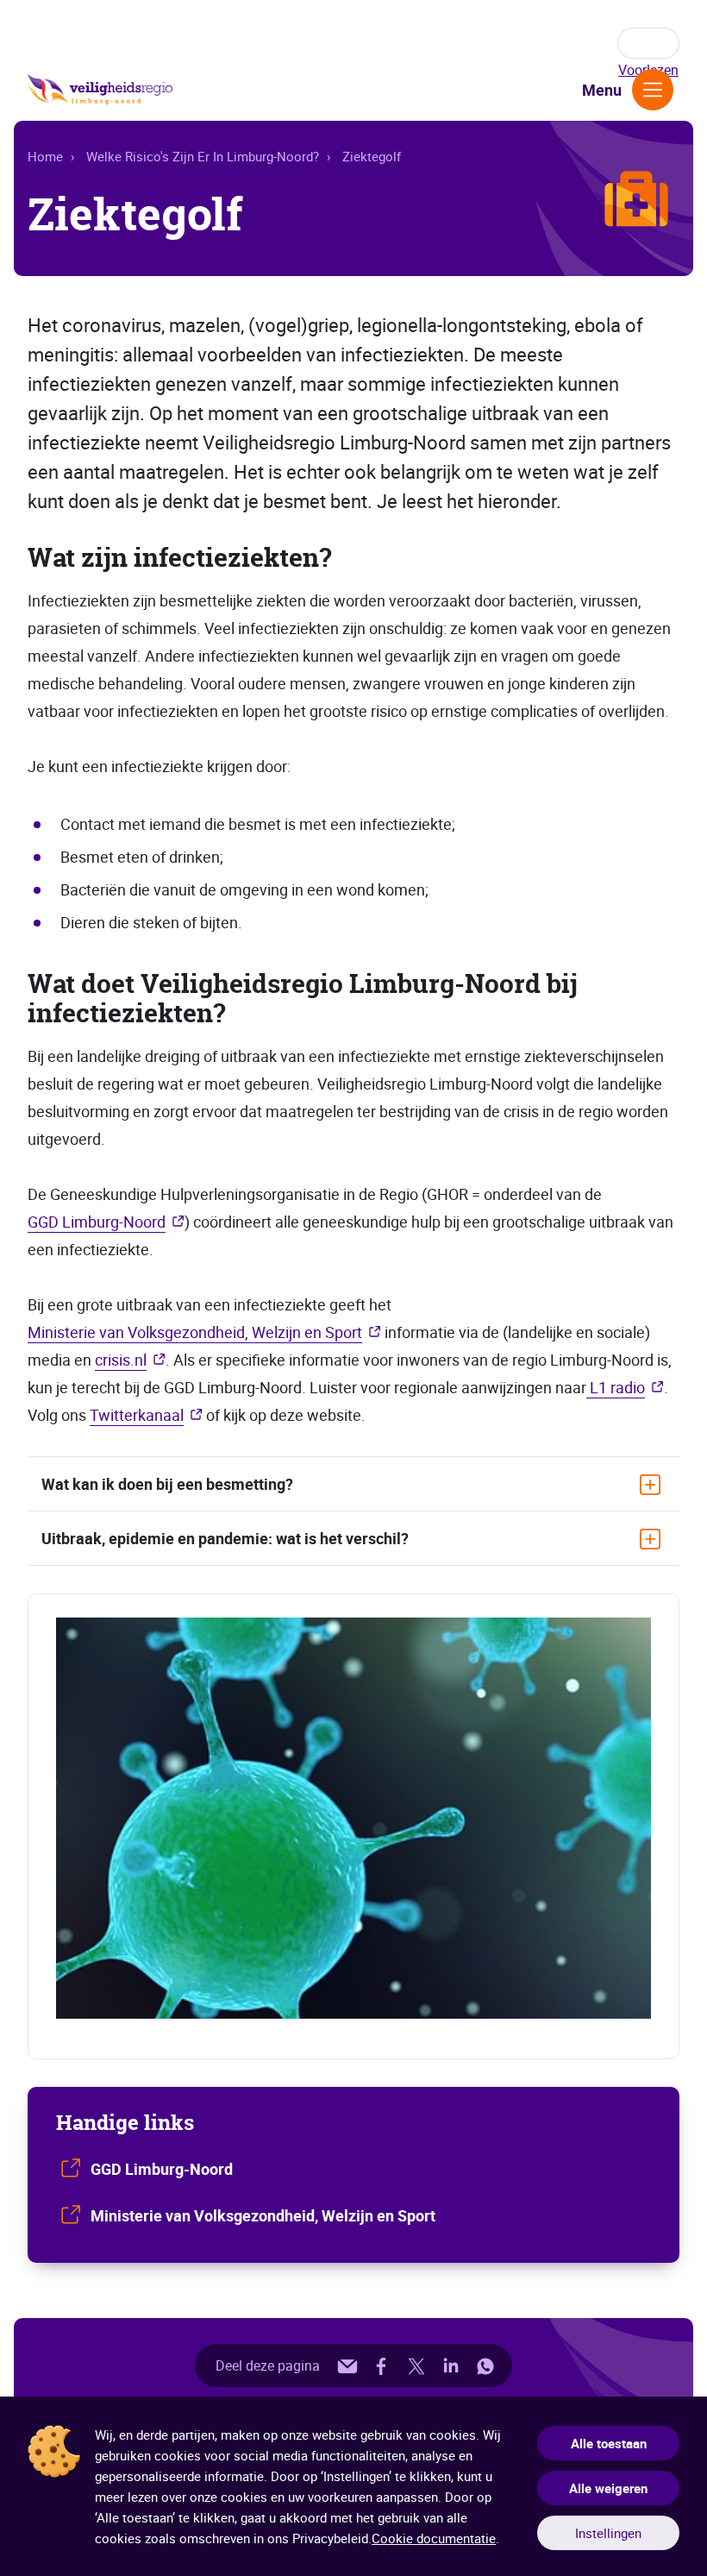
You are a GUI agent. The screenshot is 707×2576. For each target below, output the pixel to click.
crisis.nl (121, 1360)
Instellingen (608, 2533)
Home (45, 156)
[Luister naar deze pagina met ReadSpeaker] (648, 43)
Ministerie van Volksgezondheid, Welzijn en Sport (195, 1332)
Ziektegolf (372, 156)
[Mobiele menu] (653, 90)
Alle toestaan (609, 2443)
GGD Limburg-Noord (97, 1222)
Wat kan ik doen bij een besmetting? (167, 1484)
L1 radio (616, 1387)
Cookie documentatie (434, 2538)
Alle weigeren (608, 2488)
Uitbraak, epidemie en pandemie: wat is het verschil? (225, 1538)
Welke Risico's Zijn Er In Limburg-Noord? (203, 156)
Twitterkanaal (137, 1415)
